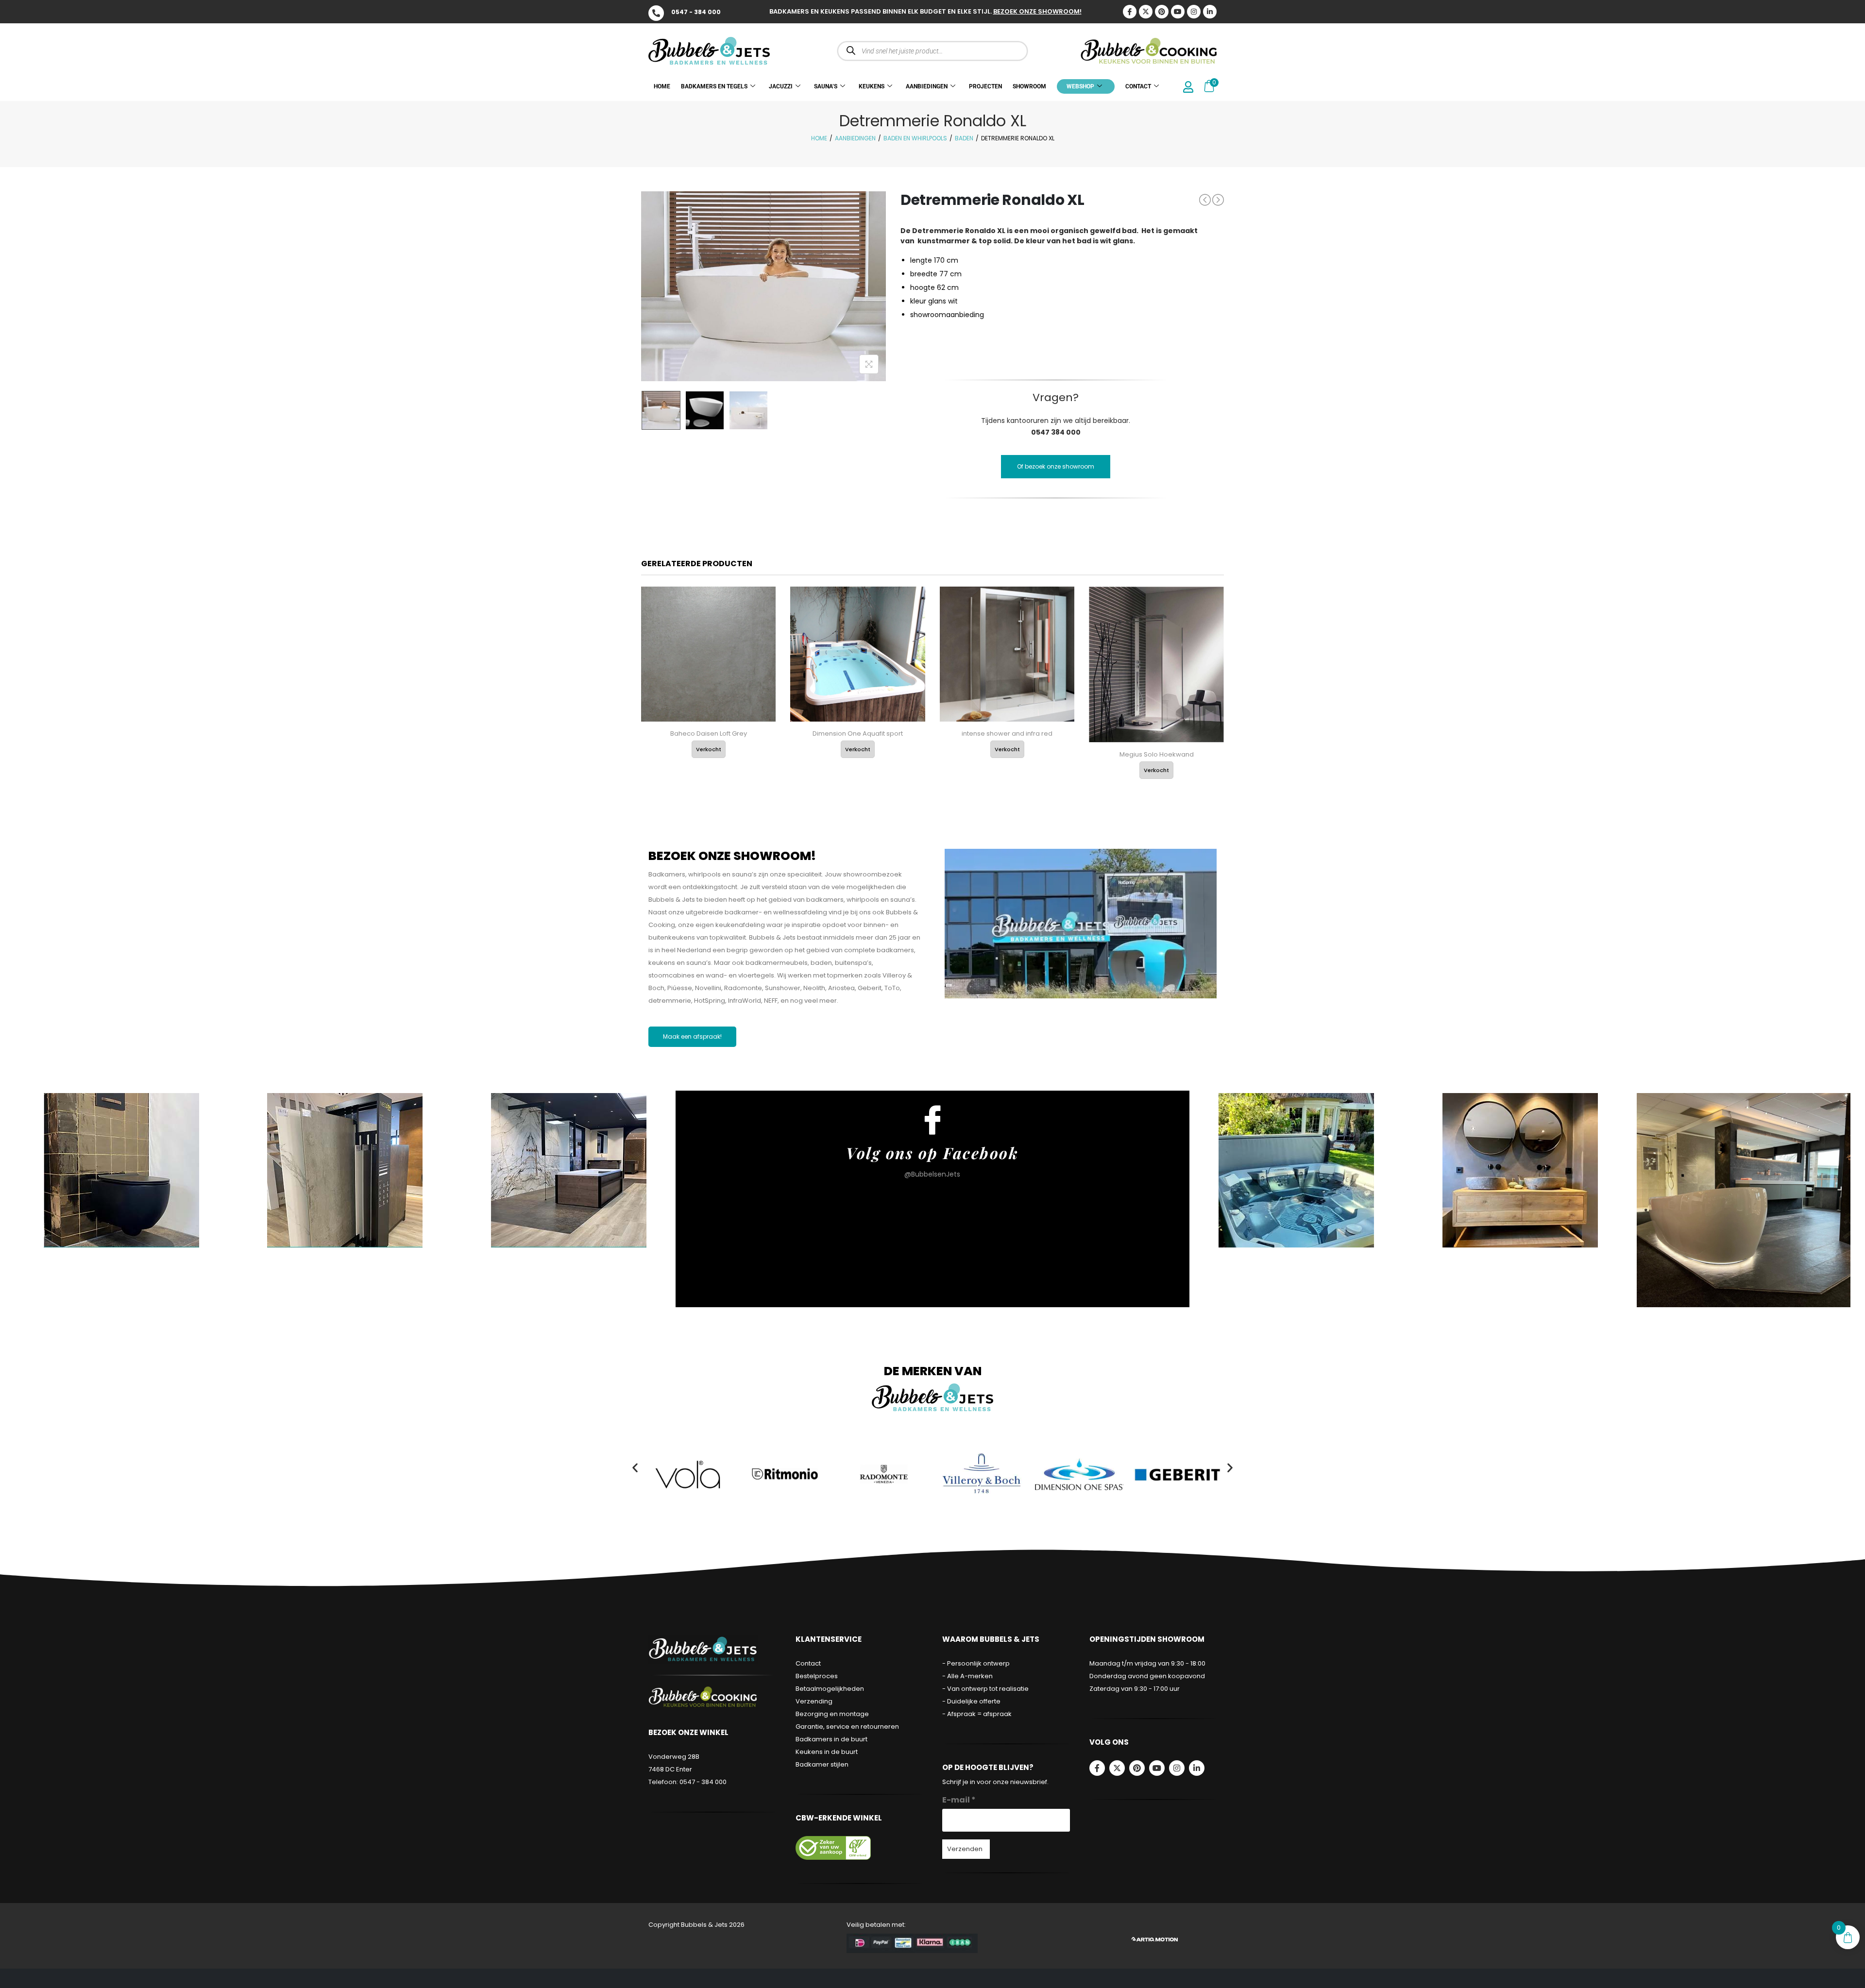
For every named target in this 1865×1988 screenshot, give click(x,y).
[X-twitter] (1146, 12)
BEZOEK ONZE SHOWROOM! (1037, 11)
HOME (662, 86)
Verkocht (709, 749)
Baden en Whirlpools (915, 138)
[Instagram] (1194, 12)
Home (819, 138)
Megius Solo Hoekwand (1157, 754)
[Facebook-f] (1097, 1768)
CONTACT (1138, 86)
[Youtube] (1178, 12)
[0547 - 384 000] (656, 13)
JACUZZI (781, 86)
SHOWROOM (1029, 86)
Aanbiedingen (855, 138)
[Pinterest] (1162, 12)
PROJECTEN (985, 86)
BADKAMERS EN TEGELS (714, 86)
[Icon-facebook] (1130, 12)
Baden (964, 138)
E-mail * (959, 1800)
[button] (635, 1467)
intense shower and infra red (1007, 733)
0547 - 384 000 (696, 12)
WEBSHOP (1080, 86)
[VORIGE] (1205, 200)
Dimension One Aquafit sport (858, 733)
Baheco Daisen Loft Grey (709, 733)
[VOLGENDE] (1218, 200)
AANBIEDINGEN (927, 86)
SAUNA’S (826, 86)
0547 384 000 (1056, 432)
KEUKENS (872, 86)
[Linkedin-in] (1210, 12)
